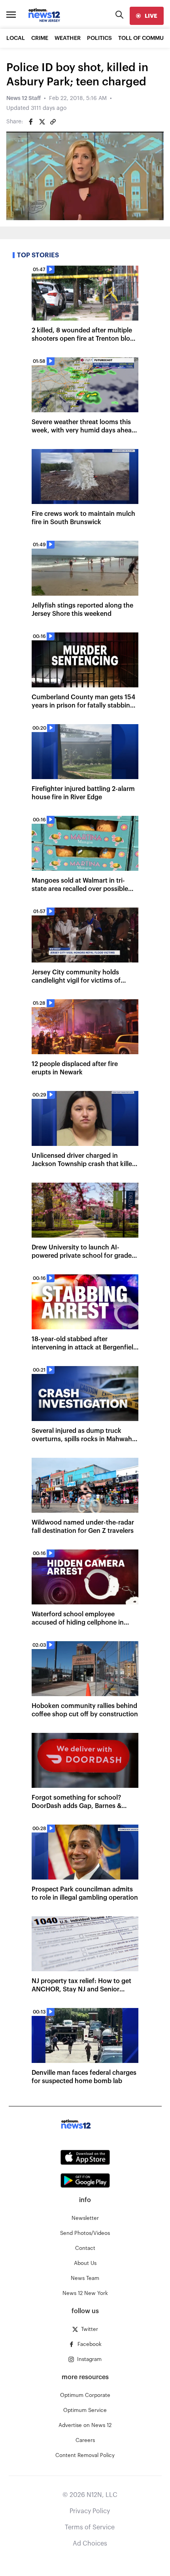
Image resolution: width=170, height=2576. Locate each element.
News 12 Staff (24, 98)
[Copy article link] (53, 122)
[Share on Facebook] (31, 122)
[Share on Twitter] (42, 122)
